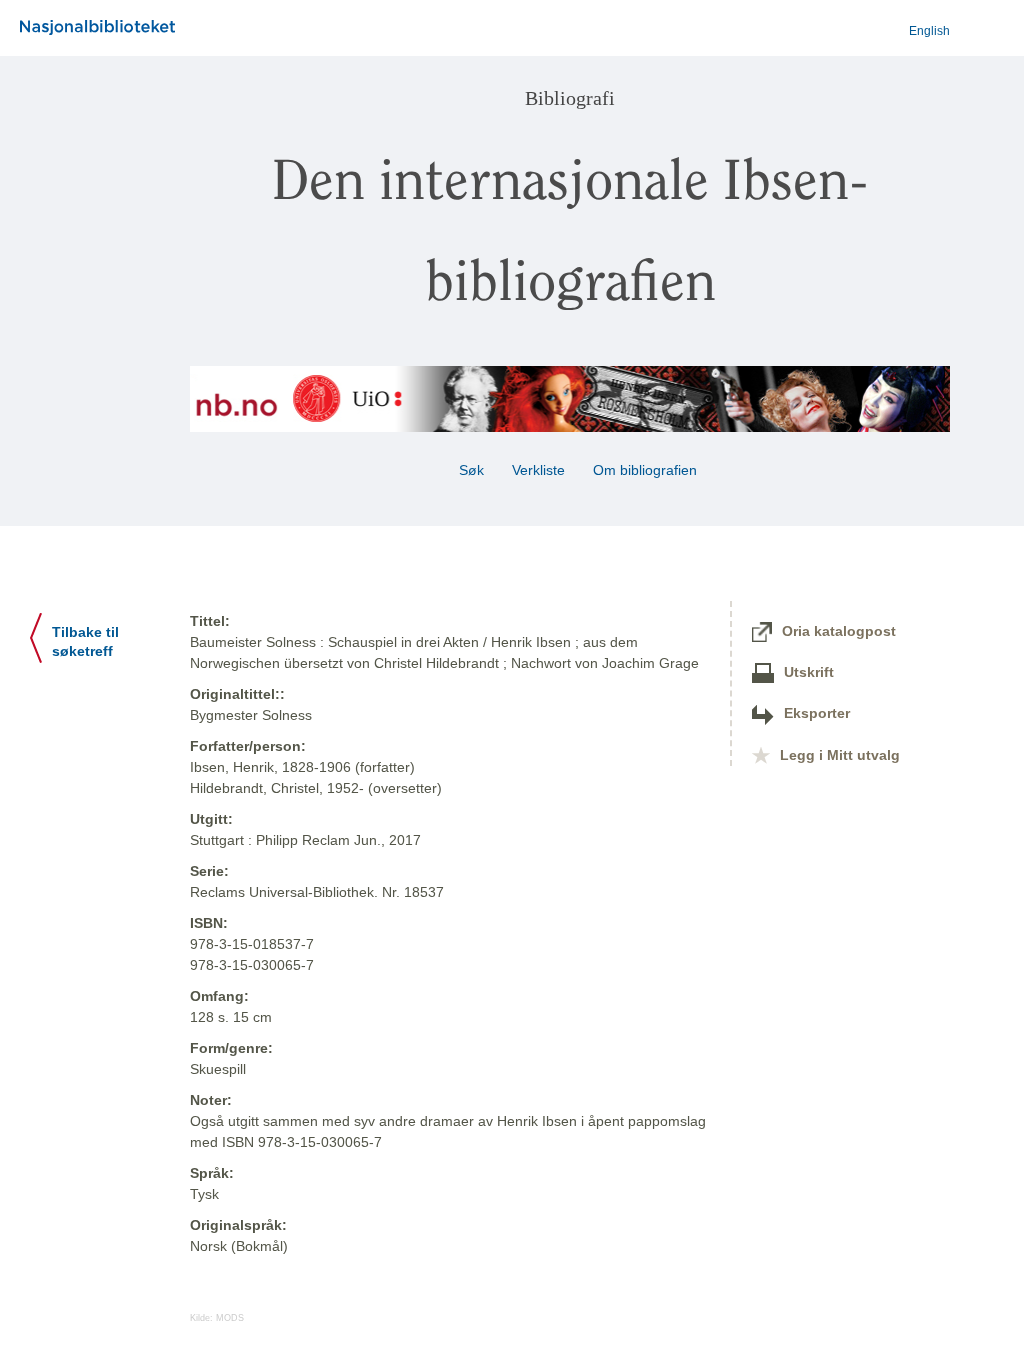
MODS (230, 1318)
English (929, 31)
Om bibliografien (647, 470)
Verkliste (538, 470)
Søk (471, 470)
